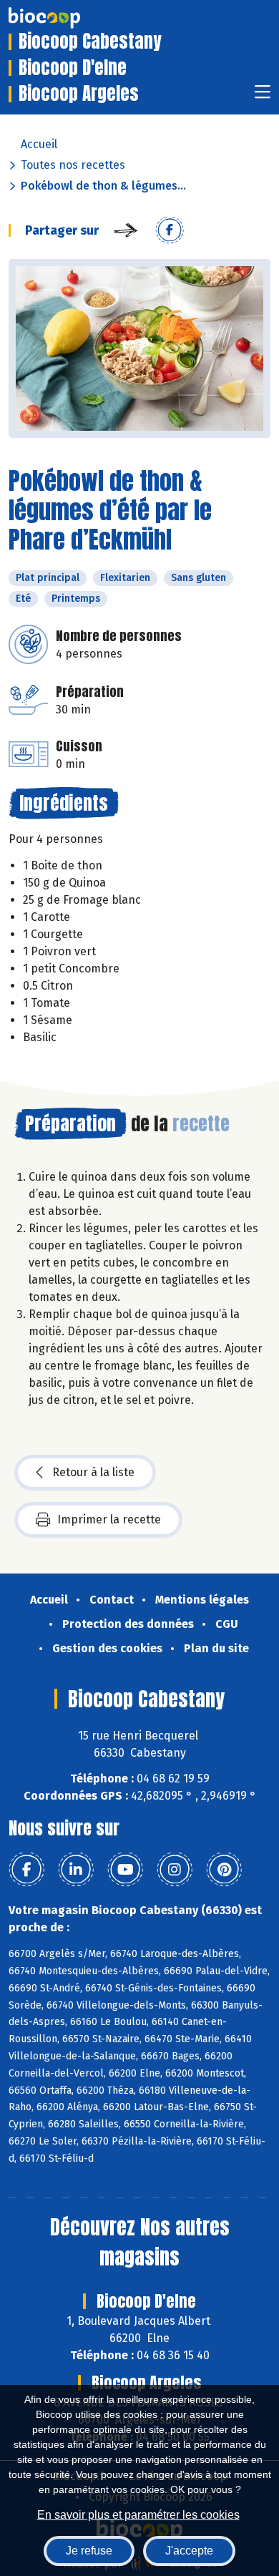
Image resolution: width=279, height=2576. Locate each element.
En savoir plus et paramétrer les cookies (138, 2515)
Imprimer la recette (109, 1519)
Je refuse (89, 2551)
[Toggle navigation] (263, 96)
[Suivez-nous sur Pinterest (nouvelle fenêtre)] (224, 1870)
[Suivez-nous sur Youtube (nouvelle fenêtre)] (125, 1870)
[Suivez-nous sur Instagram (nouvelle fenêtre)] (175, 1870)
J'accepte (189, 2551)
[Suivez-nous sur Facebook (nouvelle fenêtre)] (26, 1870)
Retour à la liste (93, 1472)
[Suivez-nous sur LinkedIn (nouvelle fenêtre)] (76, 1870)
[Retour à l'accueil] (66, 18)
